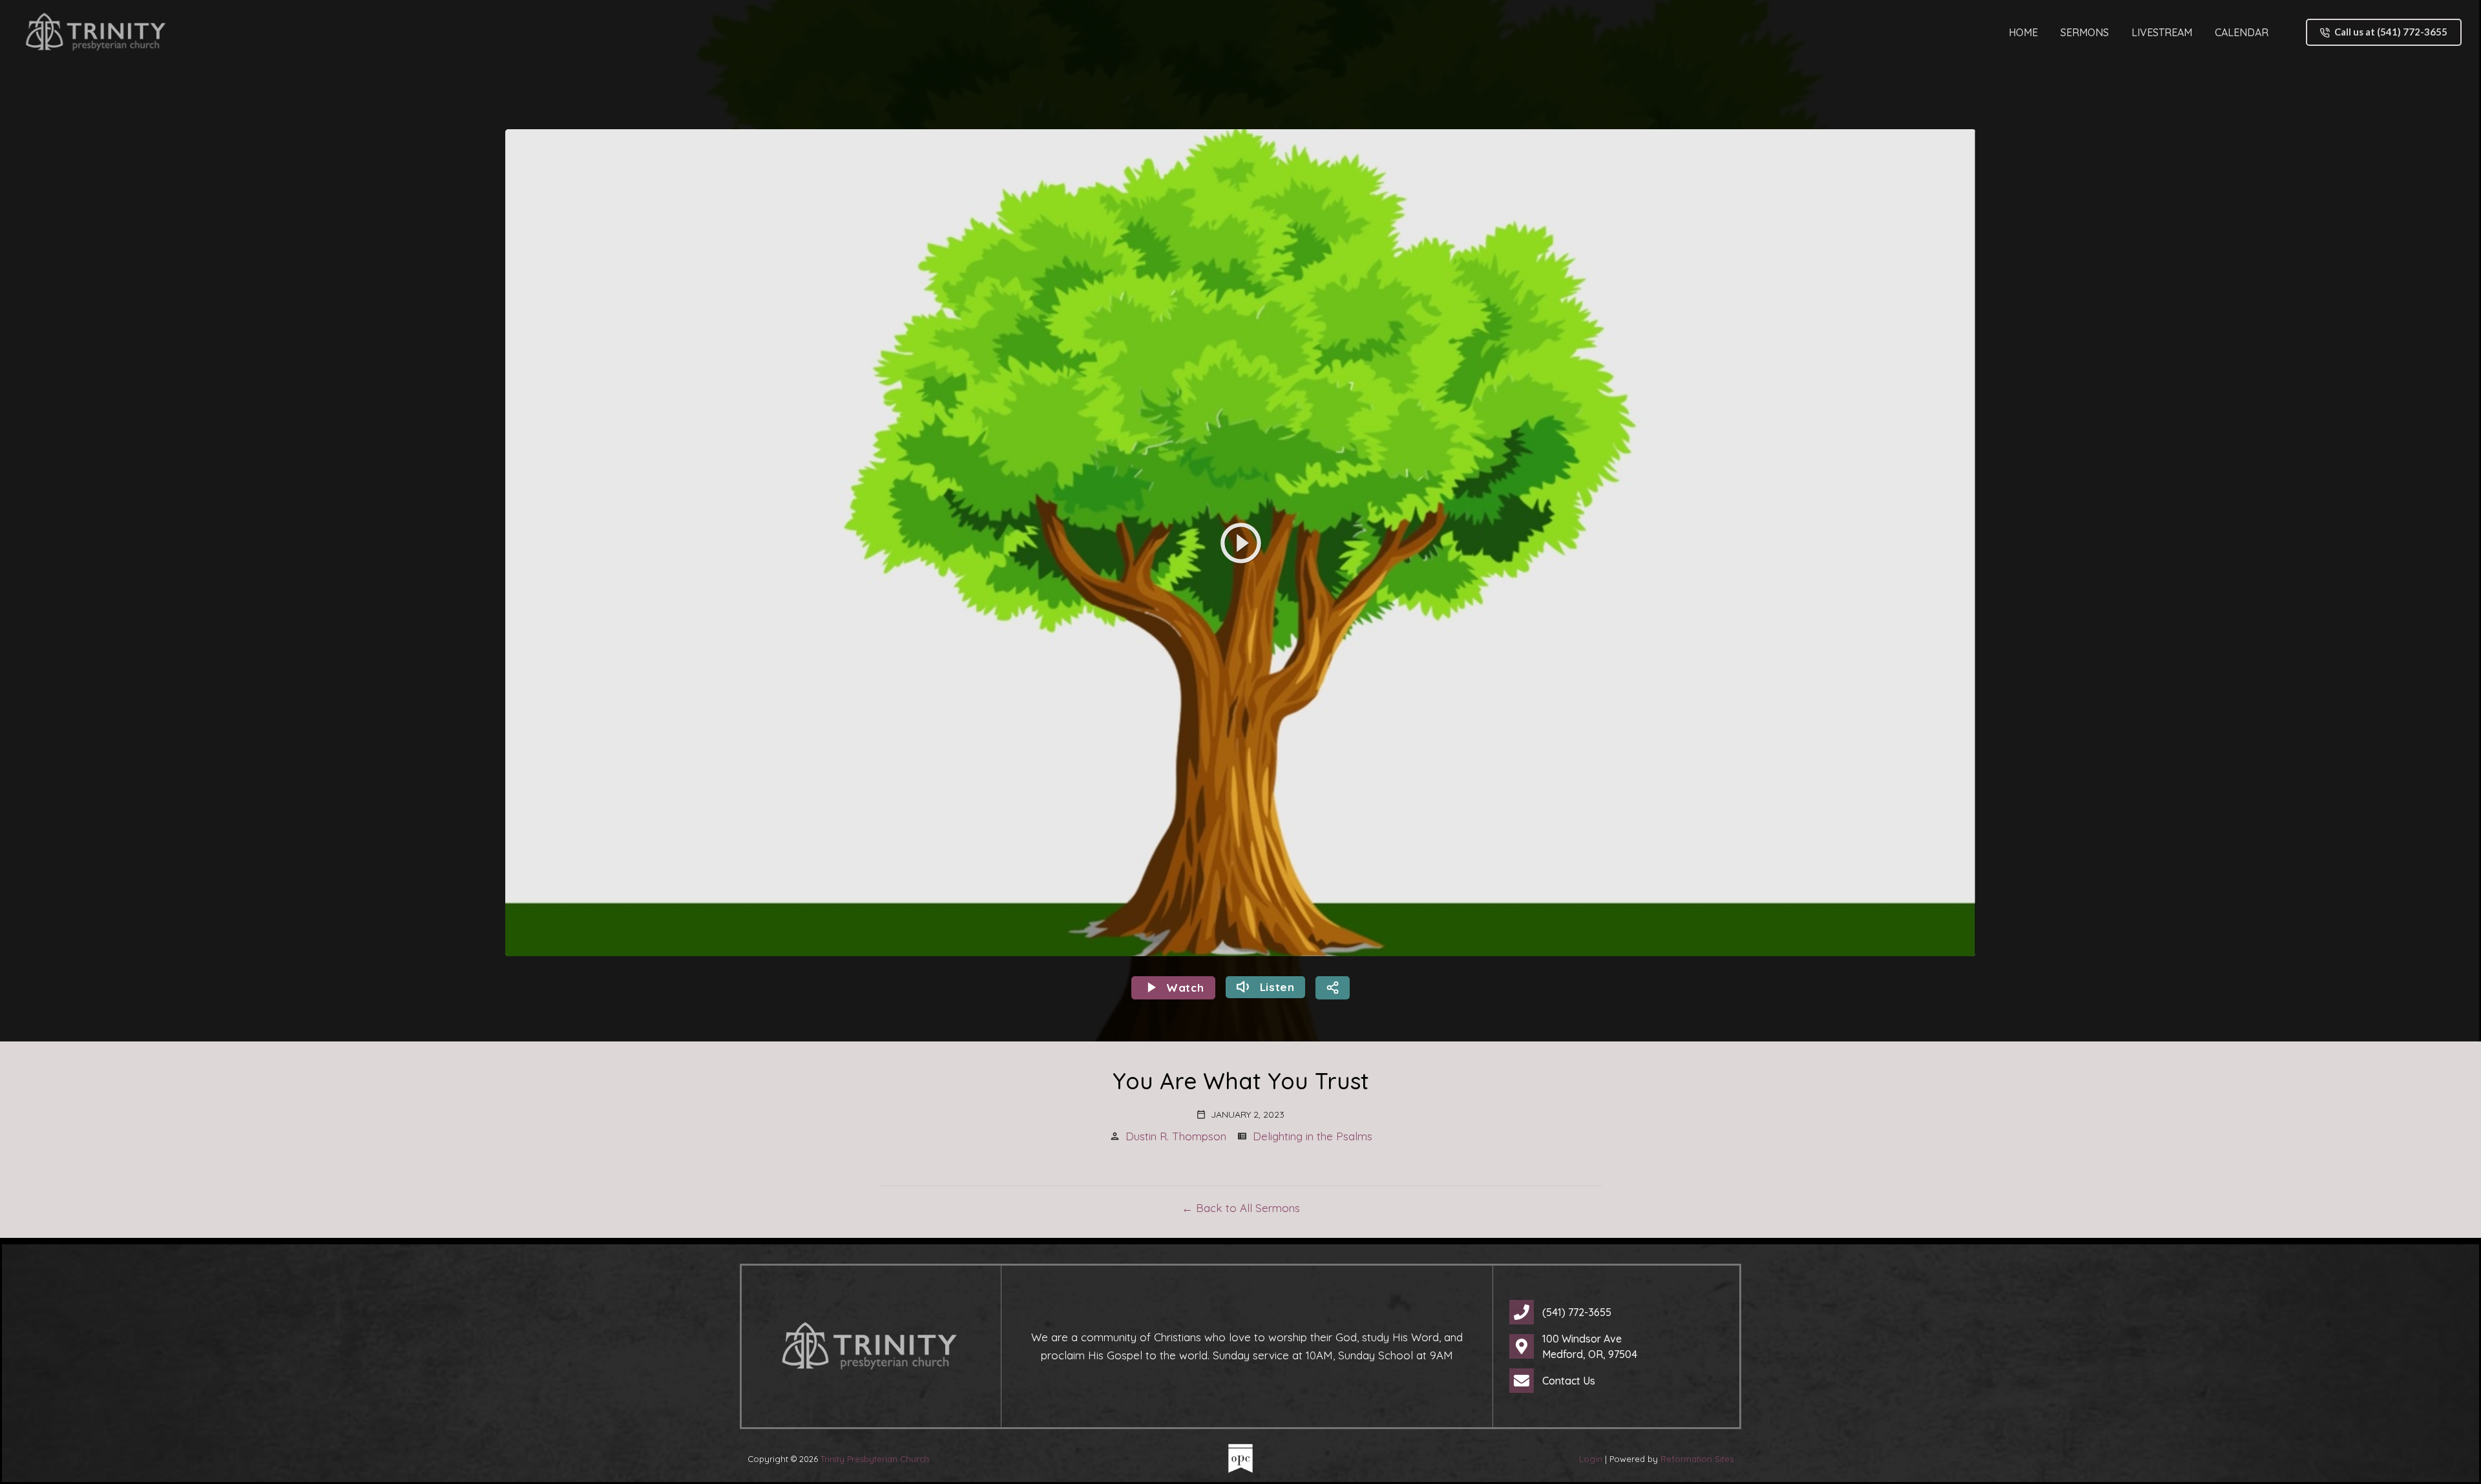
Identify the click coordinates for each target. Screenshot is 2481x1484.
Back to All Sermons (1248, 1208)
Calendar (2242, 32)
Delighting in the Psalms (1313, 1136)
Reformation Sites (1697, 1459)
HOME (2023, 32)
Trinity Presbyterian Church (875, 1459)
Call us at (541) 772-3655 (2391, 32)
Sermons (2085, 32)
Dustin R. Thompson (1176, 1136)
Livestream (2162, 32)
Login (1591, 1459)
